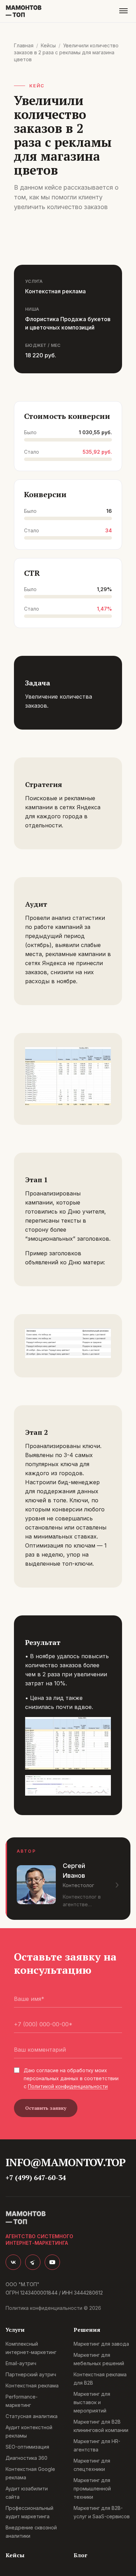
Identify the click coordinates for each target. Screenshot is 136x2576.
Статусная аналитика (32, 2416)
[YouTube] (52, 2262)
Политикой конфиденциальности (68, 2086)
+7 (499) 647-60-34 (36, 2177)
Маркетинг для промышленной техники (92, 2488)
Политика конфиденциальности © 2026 (53, 2308)
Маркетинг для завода (101, 2344)
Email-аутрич (21, 2363)
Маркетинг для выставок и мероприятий (92, 2402)
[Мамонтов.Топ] (24, 11)
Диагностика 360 (27, 2458)
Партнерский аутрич (31, 2374)
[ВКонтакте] (13, 2262)
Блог (80, 2555)
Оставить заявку (46, 2108)
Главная (24, 45)
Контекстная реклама (32, 2386)
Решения (87, 2330)
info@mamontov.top (65, 2162)
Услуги (15, 2330)
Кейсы (48, 45)
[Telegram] (33, 2262)
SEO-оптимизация (27, 2447)
